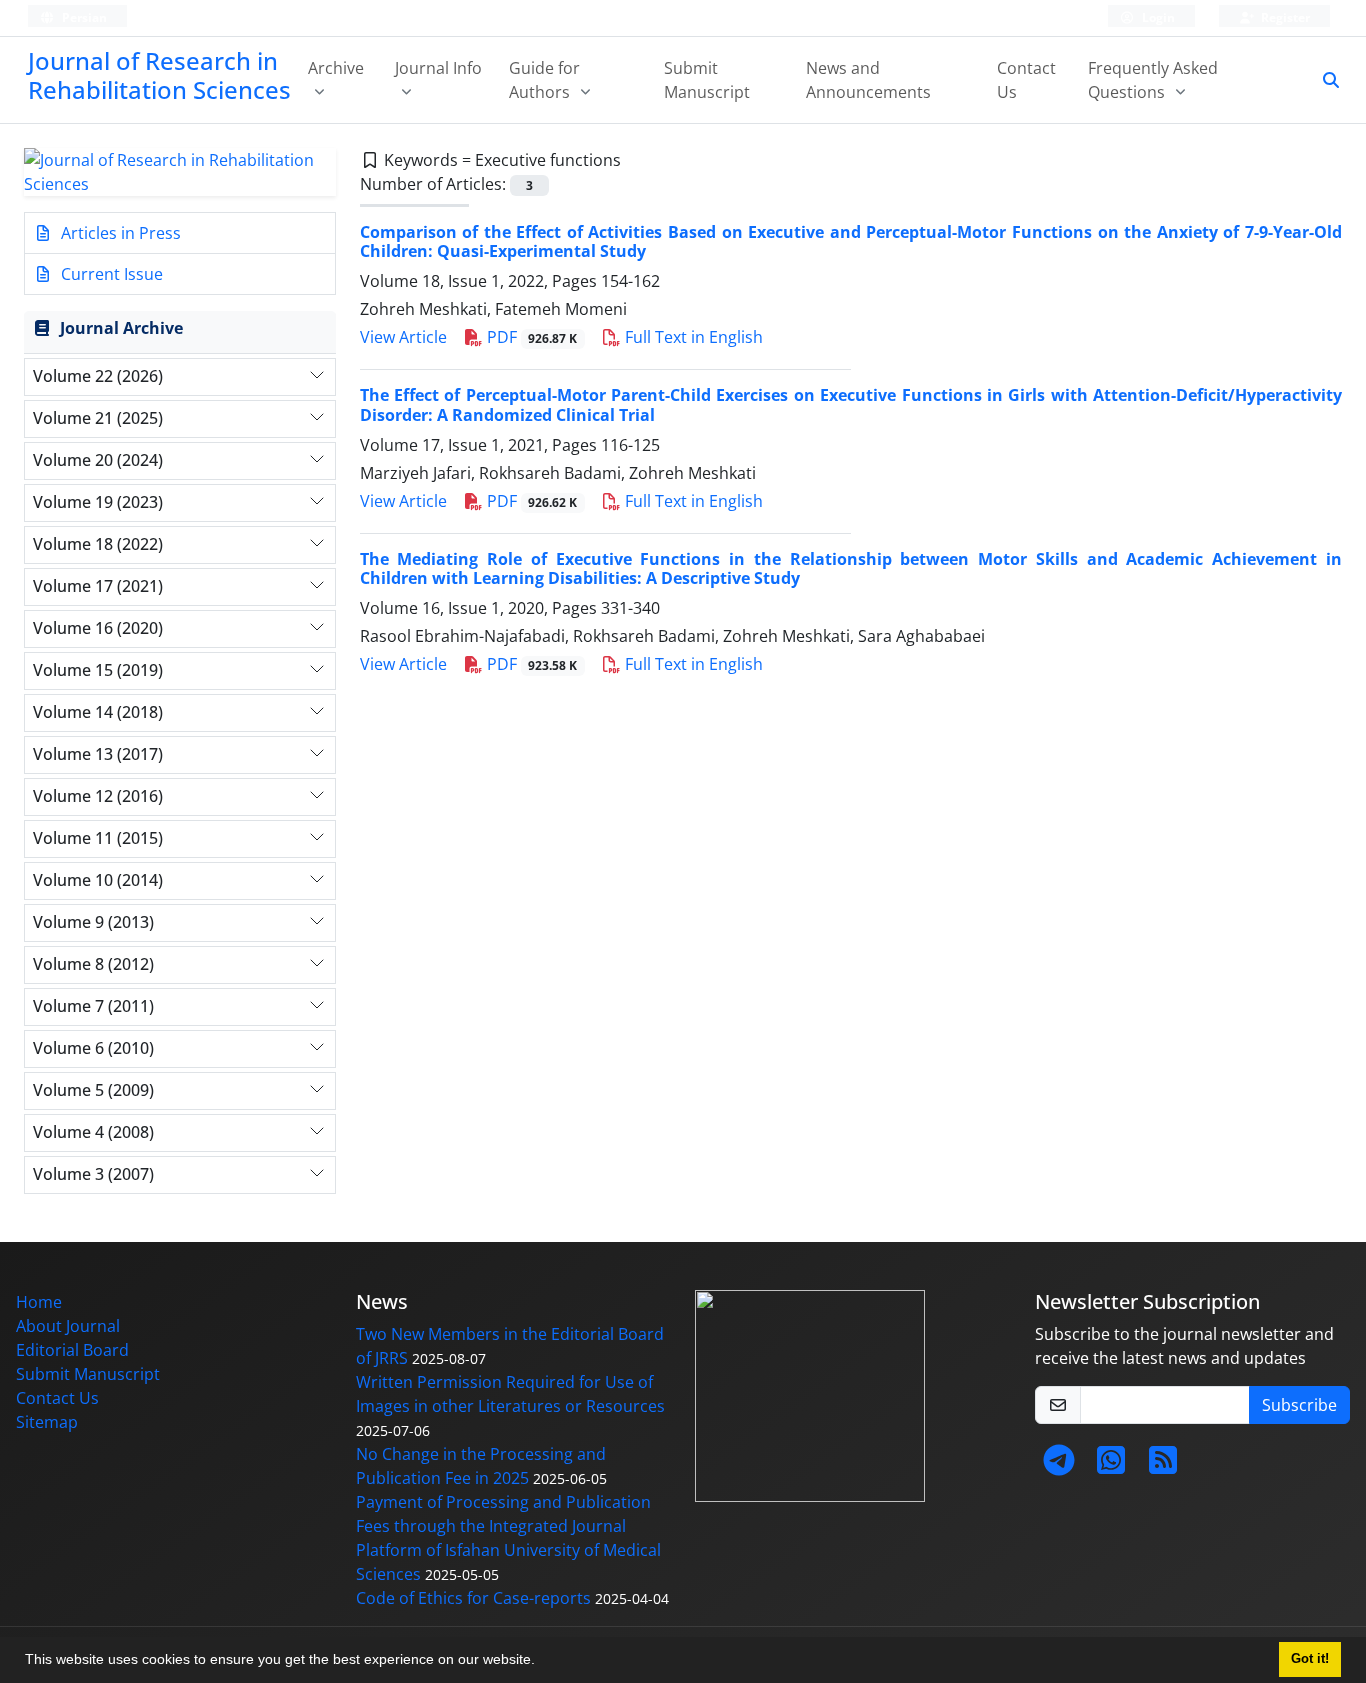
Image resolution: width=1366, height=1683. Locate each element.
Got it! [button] (1310, 1659)
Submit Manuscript (707, 80)
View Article (403, 337)
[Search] (1323, 80)
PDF (530, 337)
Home (39, 1302)
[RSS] (1163, 1466)
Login (1157, 17)
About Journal (68, 1326)
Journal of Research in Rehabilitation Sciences (159, 75)
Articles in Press (119, 233)
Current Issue (110, 274)
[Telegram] (1059, 1466)
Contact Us (1026, 80)
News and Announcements (868, 80)
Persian (83, 17)
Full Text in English (692, 337)
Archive (336, 68)
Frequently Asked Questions (1153, 80)
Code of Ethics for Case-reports (473, 1598)
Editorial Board (72, 1350)
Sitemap (47, 1422)
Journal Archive (121, 328)
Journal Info (438, 68)
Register (1284, 17)
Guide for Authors (544, 80)
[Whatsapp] (1111, 1466)
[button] (542, 1662)
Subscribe (1299, 1405)
